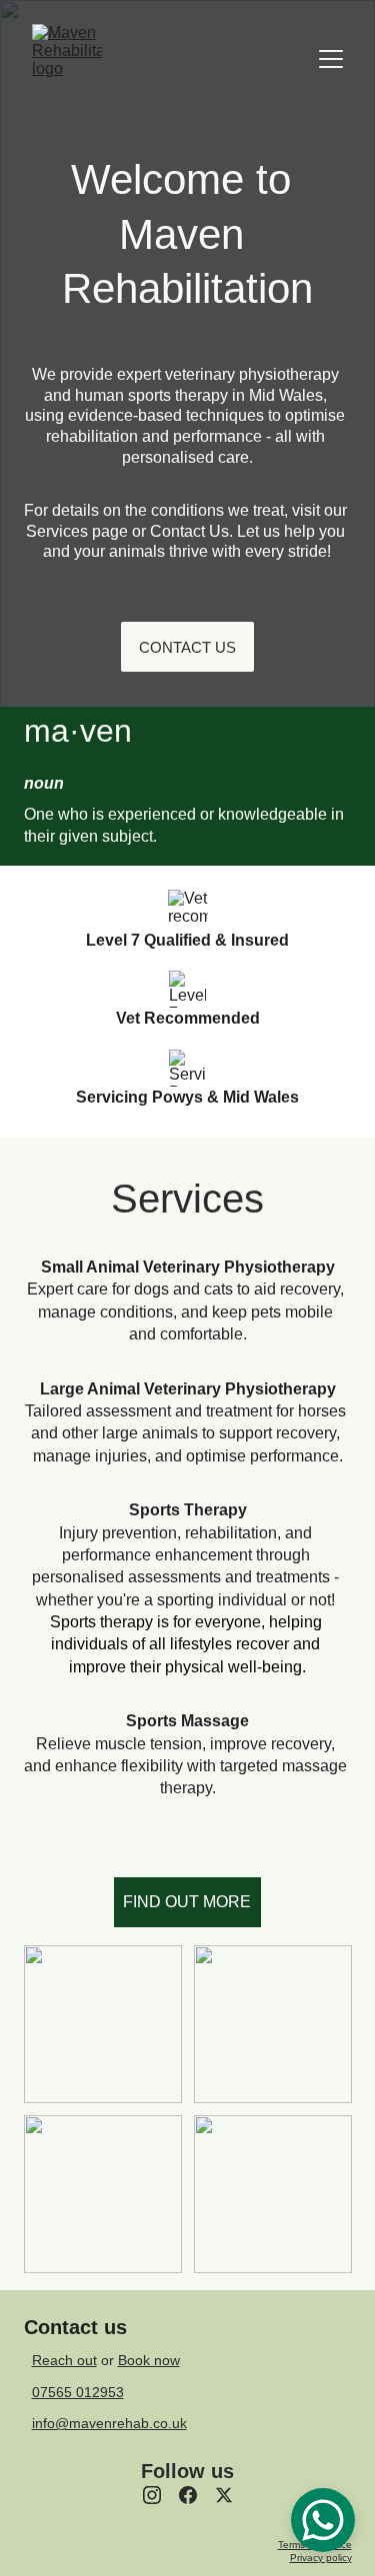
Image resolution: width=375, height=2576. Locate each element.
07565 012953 (78, 2392)
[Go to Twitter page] (224, 2495)
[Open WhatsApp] (323, 2520)
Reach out (64, 2360)
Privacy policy (321, 2558)
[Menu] (331, 59)
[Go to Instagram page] (152, 2495)
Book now (149, 2360)
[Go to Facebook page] (188, 2495)
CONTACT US (187, 647)
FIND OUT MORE (187, 1902)
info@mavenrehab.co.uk (109, 2423)
